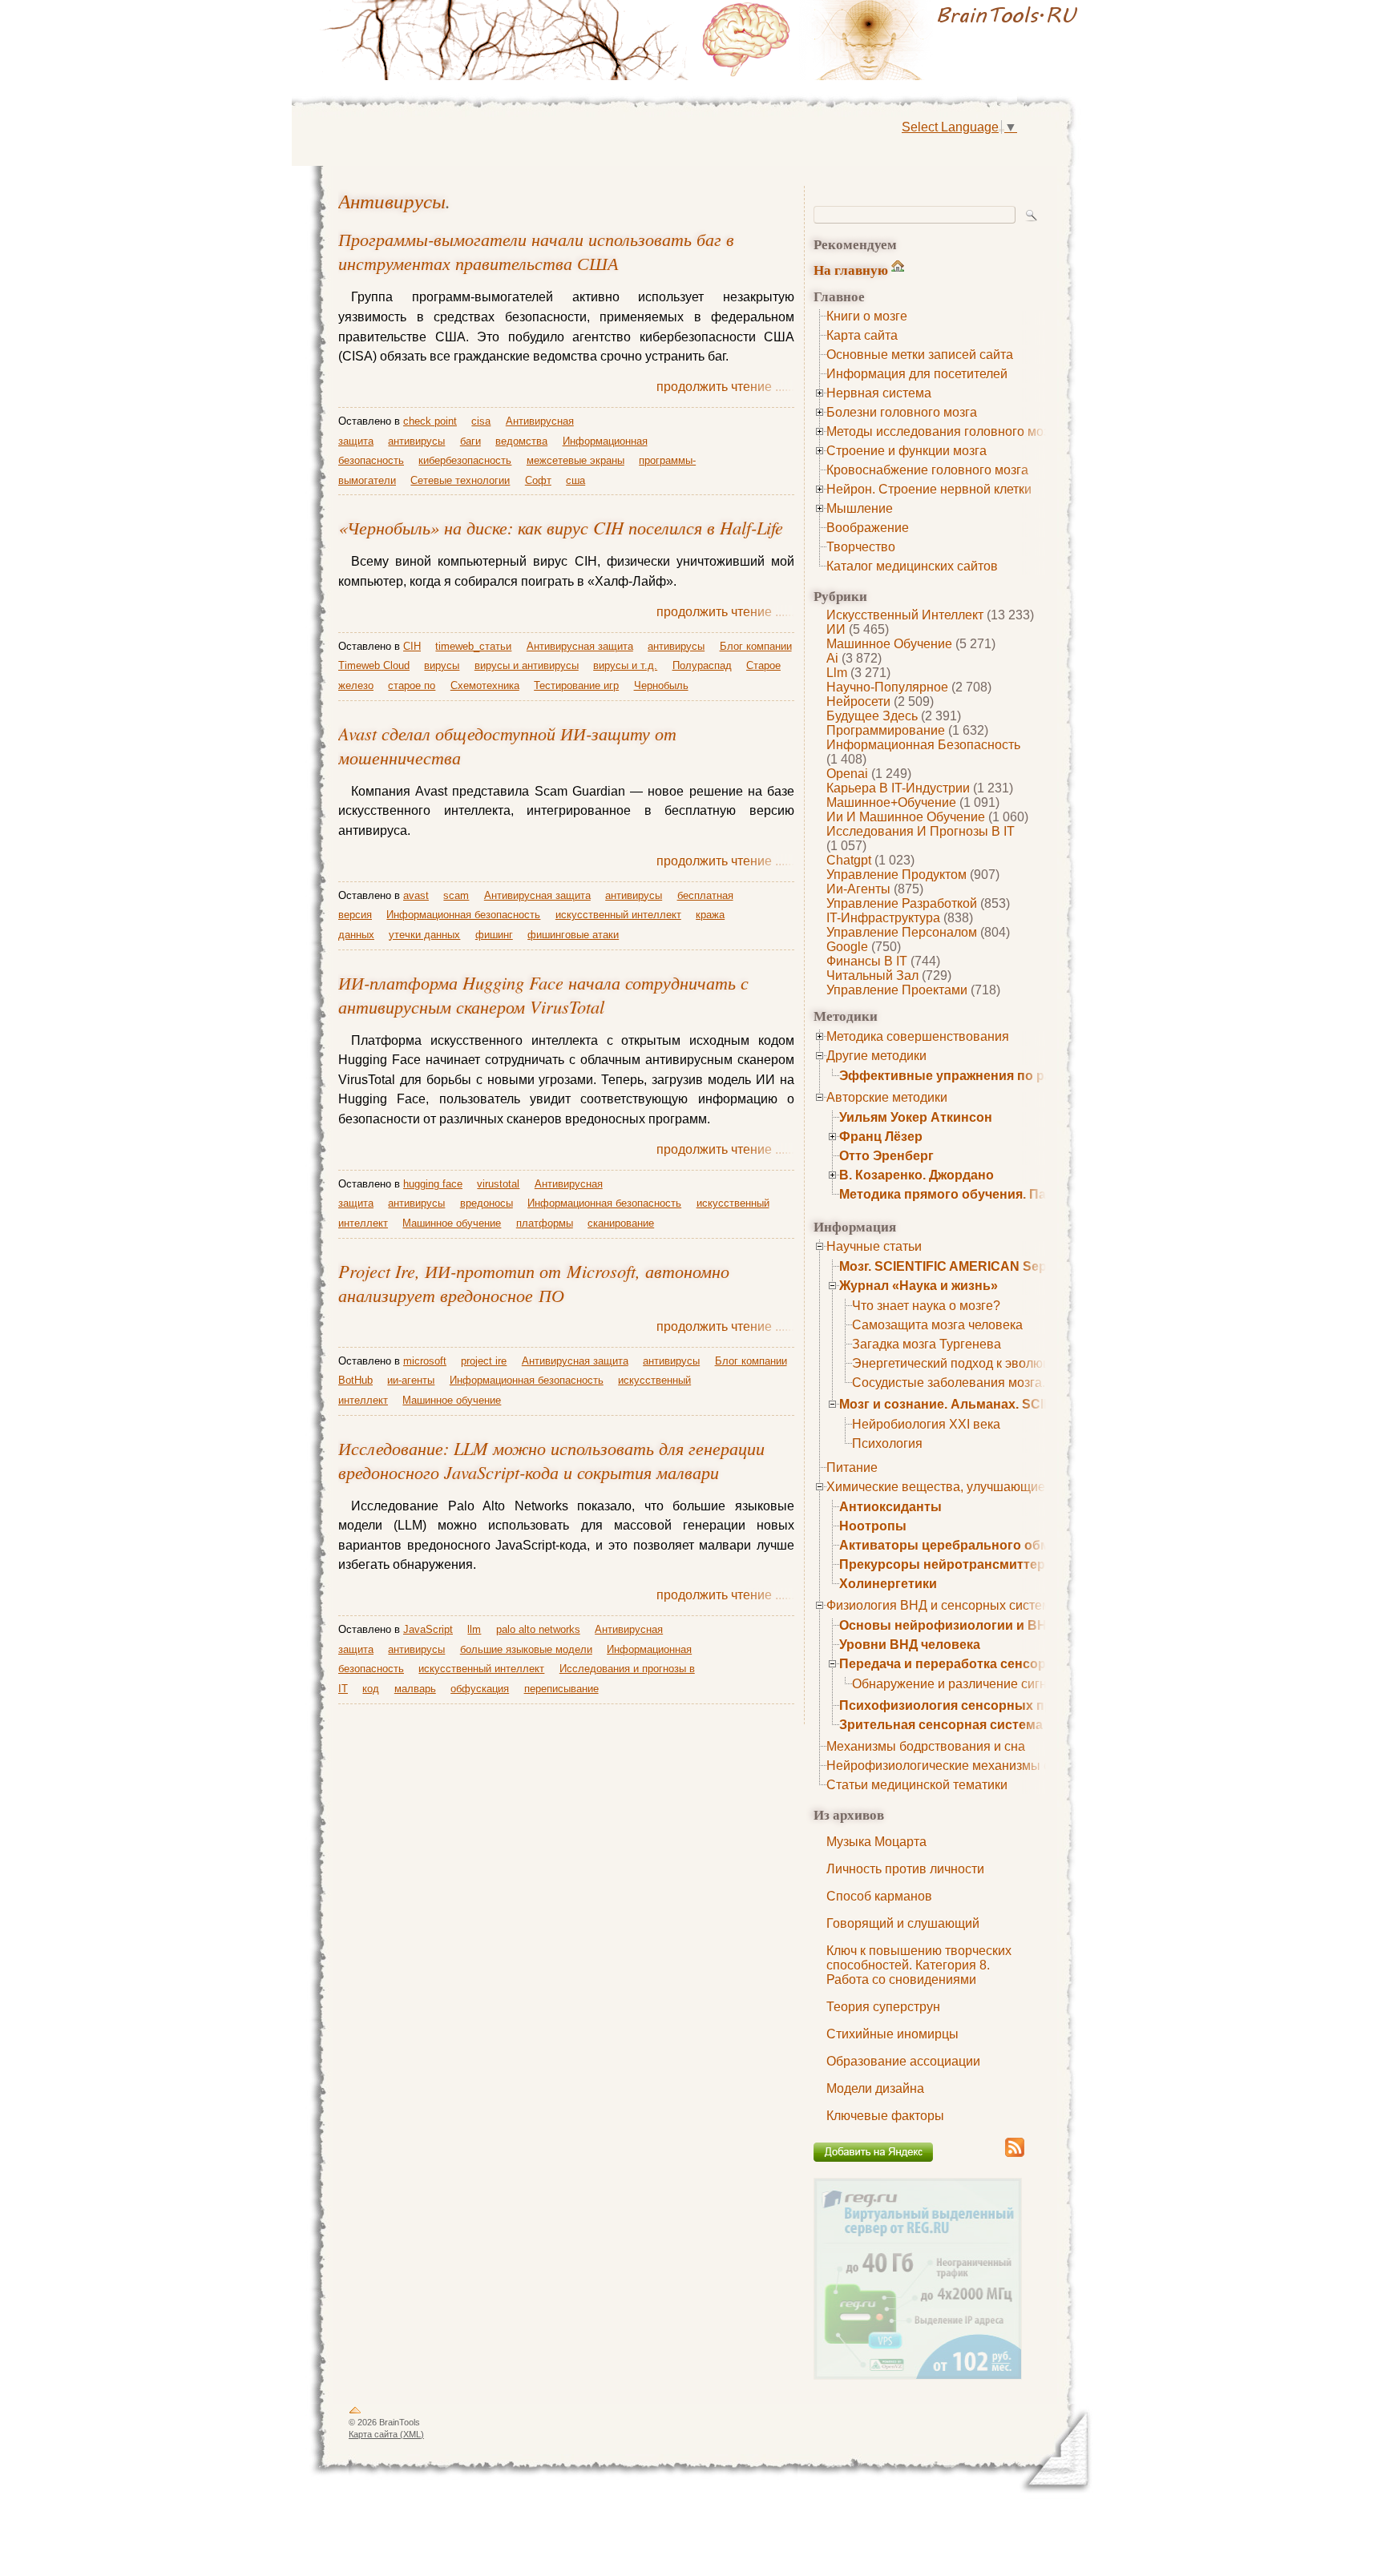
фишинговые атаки (573, 935)
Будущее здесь (872, 716)
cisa (481, 421)
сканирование (621, 1223)
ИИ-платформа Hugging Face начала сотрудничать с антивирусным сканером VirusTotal (543, 994)
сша (575, 480)
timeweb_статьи (473, 646)
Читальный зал (872, 976)
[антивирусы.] (893, 40)
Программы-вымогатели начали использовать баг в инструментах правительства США (536, 251)
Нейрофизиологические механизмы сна (945, 1766)
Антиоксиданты (890, 1507)
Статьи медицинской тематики (917, 1785)
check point (430, 421)
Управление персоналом (902, 932)
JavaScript (428, 1629)
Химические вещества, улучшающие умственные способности (1013, 1487)
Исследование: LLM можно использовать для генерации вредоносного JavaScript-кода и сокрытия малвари (551, 1460)
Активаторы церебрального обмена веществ (985, 1545)
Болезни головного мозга (902, 412)
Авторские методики (887, 1097)
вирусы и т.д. (625, 665)
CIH (412, 646)
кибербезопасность (465, 460)
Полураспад (702, 665)
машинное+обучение (891, 802)
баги (470, 441)
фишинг (494, 935)
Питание (852, 1467)
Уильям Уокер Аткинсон (916, 1117)
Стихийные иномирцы (892, 2034)
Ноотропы (873, 1526)
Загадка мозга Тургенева (927, 1344)
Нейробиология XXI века (926, 1424)
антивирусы (392, 201)
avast (416, 895)
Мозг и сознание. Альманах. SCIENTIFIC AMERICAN (1003, 1404)
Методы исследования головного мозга (944, 431)
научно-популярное (887, 687)
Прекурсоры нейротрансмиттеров (950, 1564)
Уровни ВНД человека (910, 1645)
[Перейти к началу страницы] (355, 2413)
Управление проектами (897, 990)
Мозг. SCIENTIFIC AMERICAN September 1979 (980, 1266)
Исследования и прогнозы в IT (921, 831)
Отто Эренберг (886, 1156)
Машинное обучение (889, 644)
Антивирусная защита (580, 646)
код (371, 1689)
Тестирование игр (576, 685)
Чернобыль (661, 685)
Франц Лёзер (881, 1137)
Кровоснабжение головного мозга (927, 470)
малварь (415, 1689)
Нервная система (879, 393)
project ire (484, 1361)
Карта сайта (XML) (386, 2434)
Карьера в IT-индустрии (898, 788)
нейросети (858, 701)
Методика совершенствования (918, 1036)
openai (847, 774)
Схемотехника (485, 685)
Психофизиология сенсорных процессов (973, 1705)
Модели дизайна (875, 2088)
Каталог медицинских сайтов (912, 566)
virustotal (498, 1184)
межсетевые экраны (575, 460)
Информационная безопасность (923, 745)
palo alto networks (538, 1629)
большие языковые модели (526, 1649)
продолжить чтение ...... (725, 387)
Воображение (868, 528)
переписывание (561, 1689)
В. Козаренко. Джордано (917, 1175)
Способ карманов (879, 1896)
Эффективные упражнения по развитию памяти (994, 1076)
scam (456, 895)
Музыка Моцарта (876, 1842)
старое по (412, 685)
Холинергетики (888, 1584)
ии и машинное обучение (906, 817)
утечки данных (424, 935)
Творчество (861, 547)
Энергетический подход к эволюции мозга (977, 1363)
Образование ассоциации (903, 2061)
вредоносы (487, 1203)
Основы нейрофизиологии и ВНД (947, 1625)
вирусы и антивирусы (527, 665)
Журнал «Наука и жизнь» (919, 1286)
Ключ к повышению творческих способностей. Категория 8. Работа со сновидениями (919, 1965)
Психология (887, 1443)
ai (832, 658)
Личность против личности (905, 1869)
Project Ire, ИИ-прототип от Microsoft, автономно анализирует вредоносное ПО (534, 1283)
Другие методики (876, 1056)
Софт (538, 480)
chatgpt (849, 860)
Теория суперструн (883, 2007)
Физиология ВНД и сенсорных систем (939, 1605)
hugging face (433, 1184)
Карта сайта (862, 335)
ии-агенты (858, 889)
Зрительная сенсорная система (941, 1725)
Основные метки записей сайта (920, 355)
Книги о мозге (867, 316)
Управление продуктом (896, 875)
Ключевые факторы (885, 2116)
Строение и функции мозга (907, 451)
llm (837, 673)
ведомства (521, 441)
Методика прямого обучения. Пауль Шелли (978, 1194)
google (847, 947)
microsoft (425, 1361)
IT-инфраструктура (883, 918)
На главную (851, 270)
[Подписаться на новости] (1015, 2154)
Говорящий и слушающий (903, 1923)
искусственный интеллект (905, 615)
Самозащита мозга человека (937, 1325)
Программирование (886, 730)
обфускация (480, 1689)
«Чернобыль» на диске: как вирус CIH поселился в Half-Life (561, 527)
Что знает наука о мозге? (926, 1306)
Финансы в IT (867, 961)
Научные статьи (874, 1246)
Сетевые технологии (460, 480)
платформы (545, 1223)
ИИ (836, 629)
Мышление (860, 508)
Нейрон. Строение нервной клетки (929, 489)
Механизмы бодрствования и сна (926, 1746)
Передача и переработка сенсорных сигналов (987, 1664)
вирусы (442, 665)
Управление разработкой (902, 903)
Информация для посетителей (917, 374)
